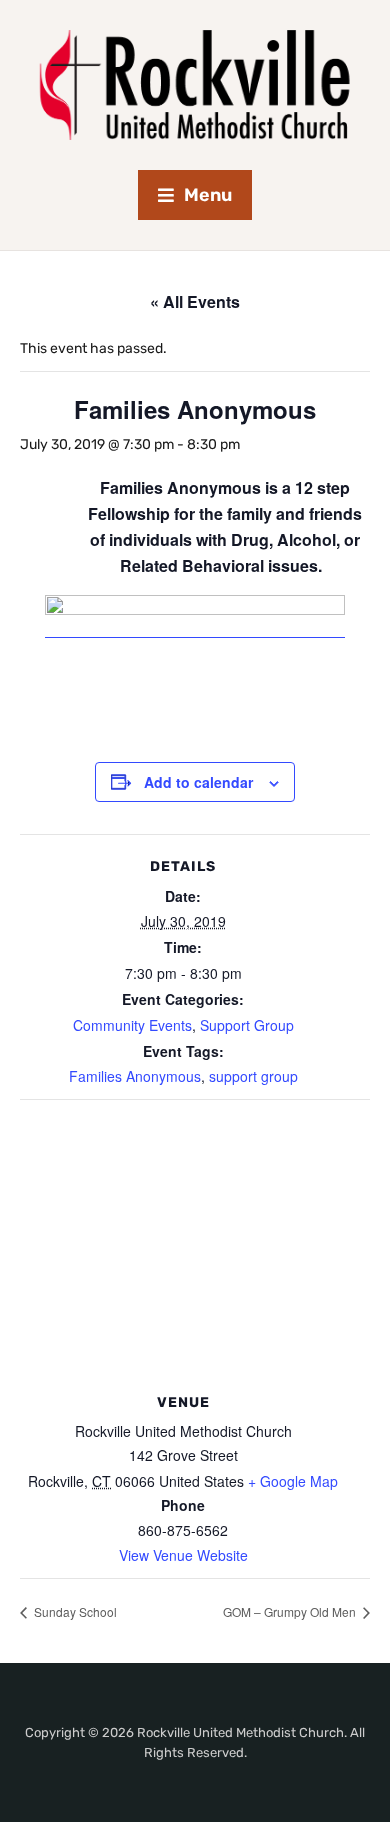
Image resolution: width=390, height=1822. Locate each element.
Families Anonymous (135, 1076)
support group (253, 1076)
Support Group (247, 1025)
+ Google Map (293, 1481)
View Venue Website (183, 1555)
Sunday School (74, 1611)
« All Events (195, 301)
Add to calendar (198, 782)
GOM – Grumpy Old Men (291, 1611)
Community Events (132, 1025)
